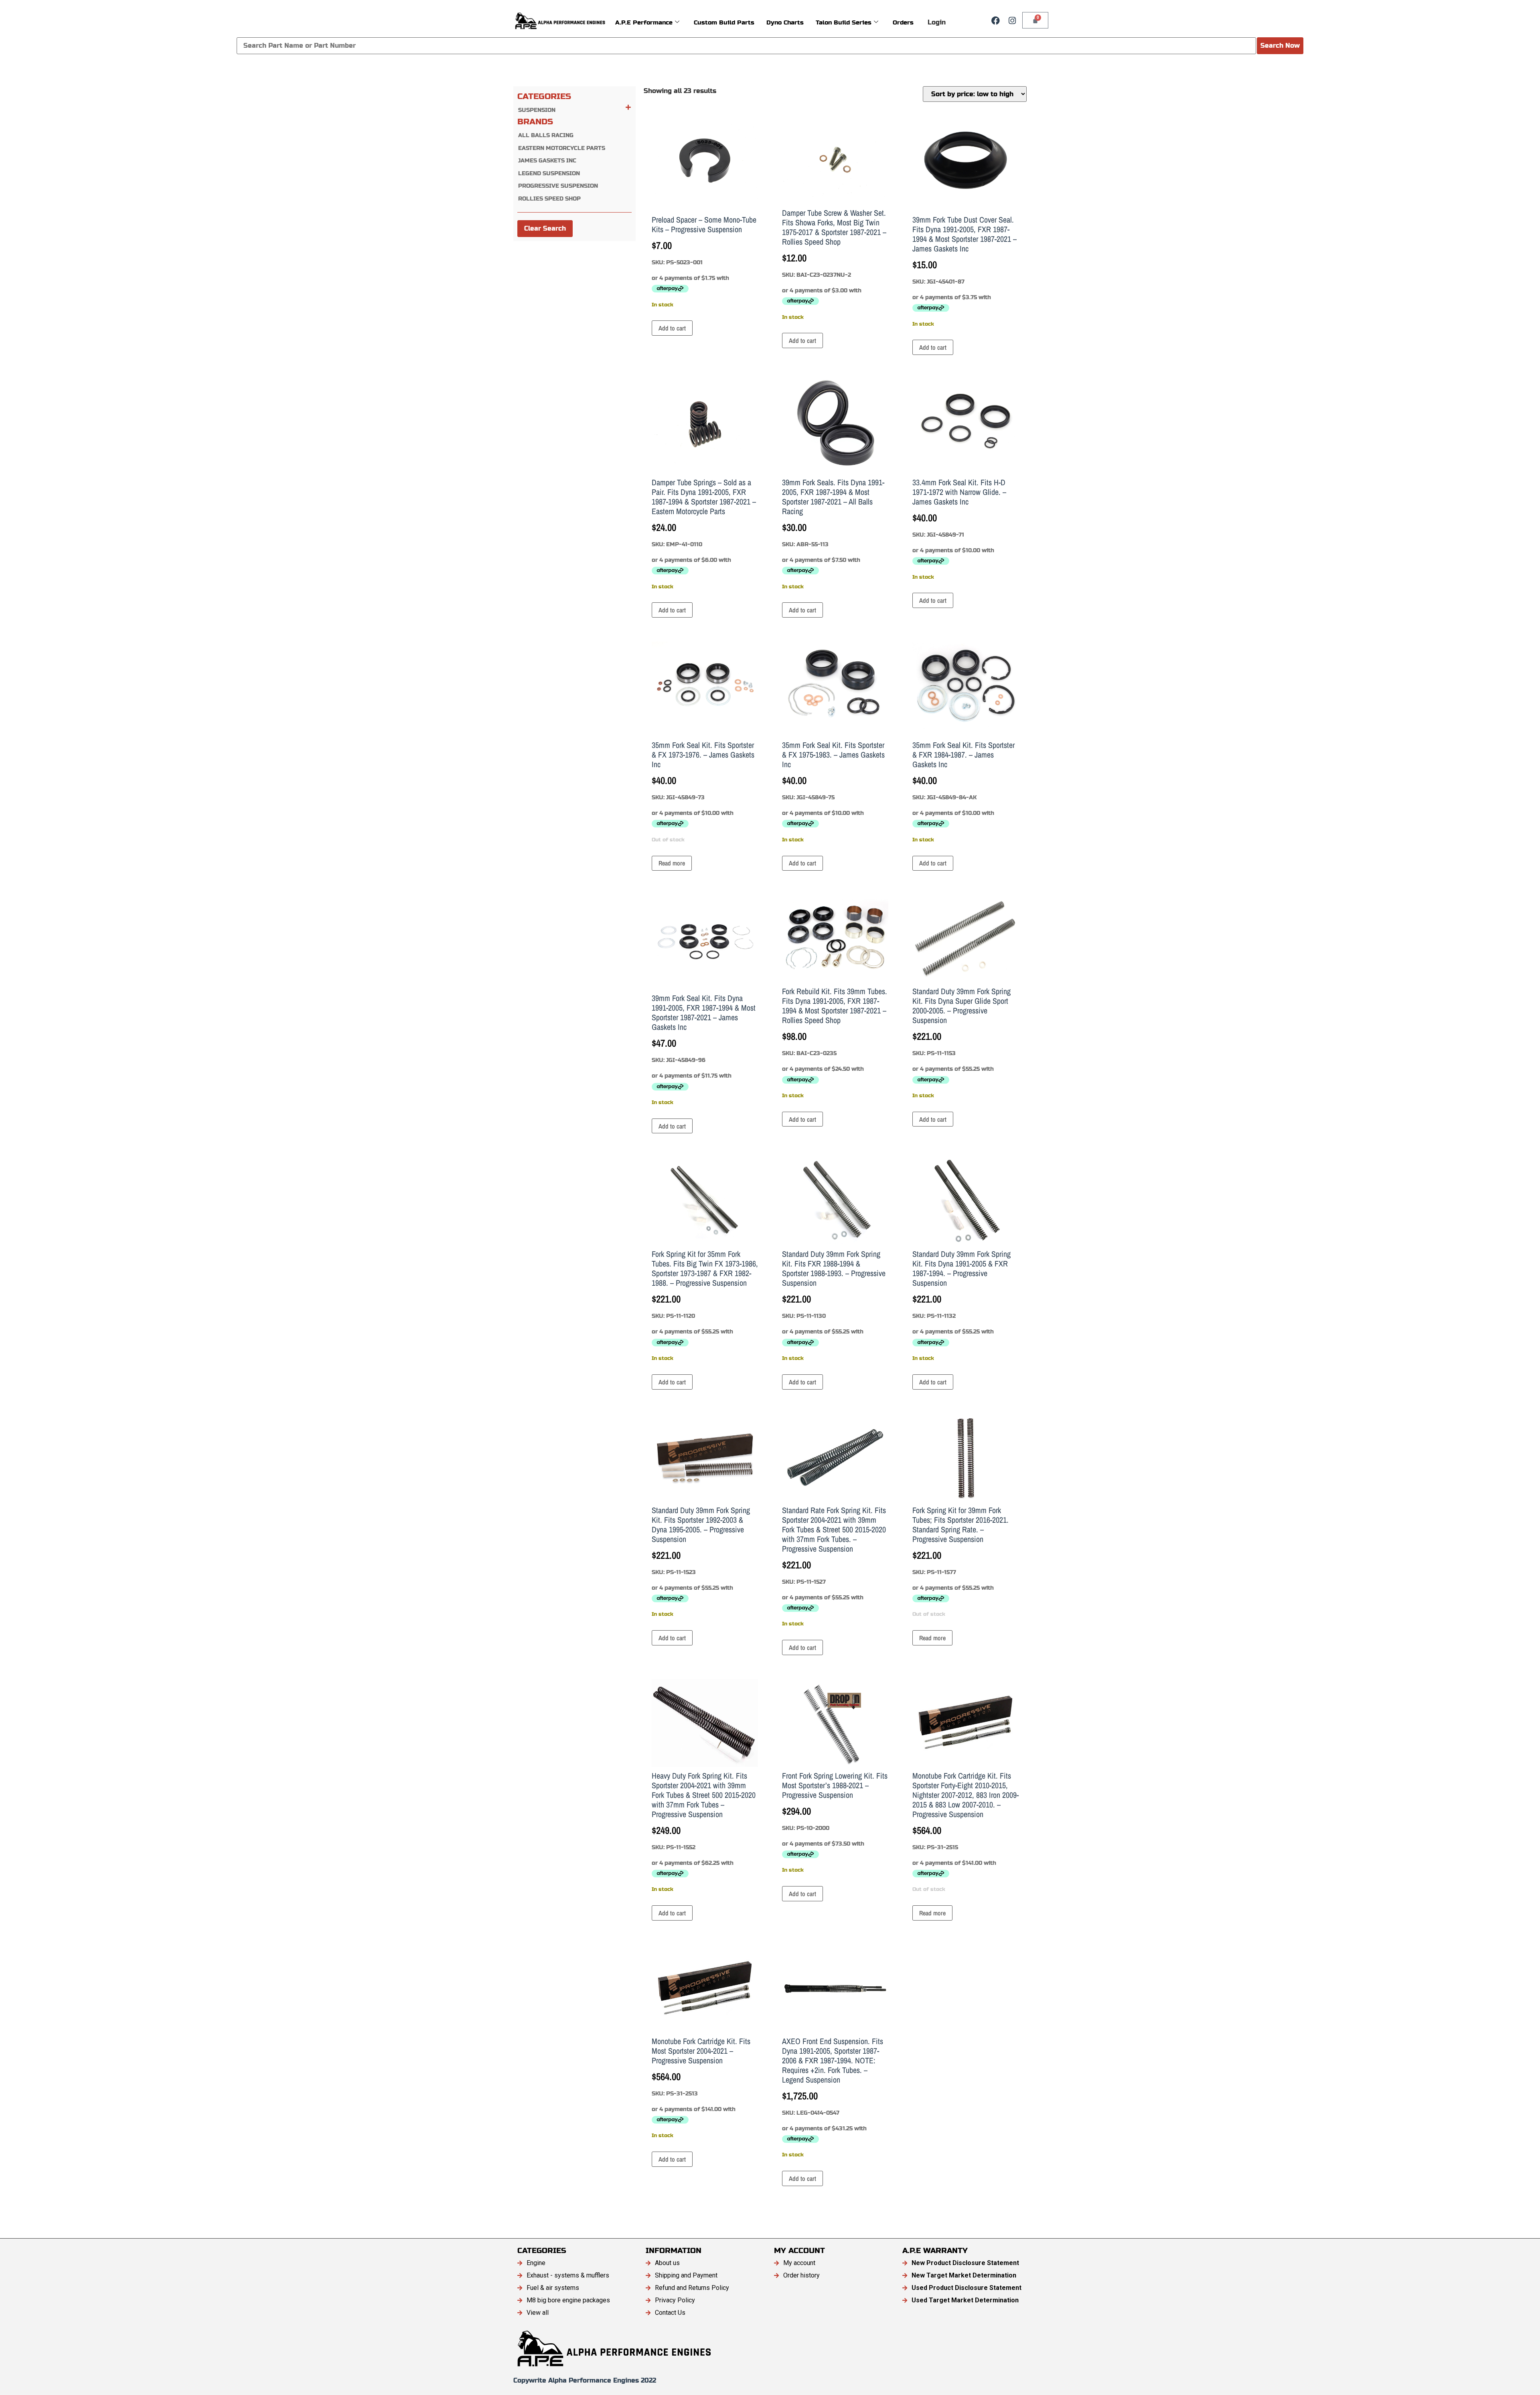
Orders (903, 22)
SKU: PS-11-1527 (834, 1566)
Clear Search (545, 228)
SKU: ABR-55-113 (833, 533)
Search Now (1280, 46)
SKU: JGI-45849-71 (959, 528)
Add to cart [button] (672, 328)
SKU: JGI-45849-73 (703, 791)
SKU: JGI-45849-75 (833, 791)
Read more (672, 863)
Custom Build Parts (724, 22)
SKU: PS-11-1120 (705, 1305)
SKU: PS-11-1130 (834, 1305)
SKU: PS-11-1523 (701, 1561)
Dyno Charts (785, 22)
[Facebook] (995, 20)
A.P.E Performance (644, 22)
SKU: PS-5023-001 (704, 261)
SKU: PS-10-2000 (835, 1822)
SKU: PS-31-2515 (966, 1831)
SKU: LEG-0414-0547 (833, 2097)
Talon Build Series (844, 22)
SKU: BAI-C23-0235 (835, 1042)
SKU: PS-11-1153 (961, 1042)
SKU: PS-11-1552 (704, 1831)
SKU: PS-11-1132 (961, 1305)
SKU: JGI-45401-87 (965, 271)
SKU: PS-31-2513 (701, 2087)
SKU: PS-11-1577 (960, 1561)
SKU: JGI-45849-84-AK (964, 791)
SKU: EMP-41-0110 (704, 533)
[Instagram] (1012, 20)
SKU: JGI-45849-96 (704, 1049)
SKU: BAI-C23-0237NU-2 (834, 264)
